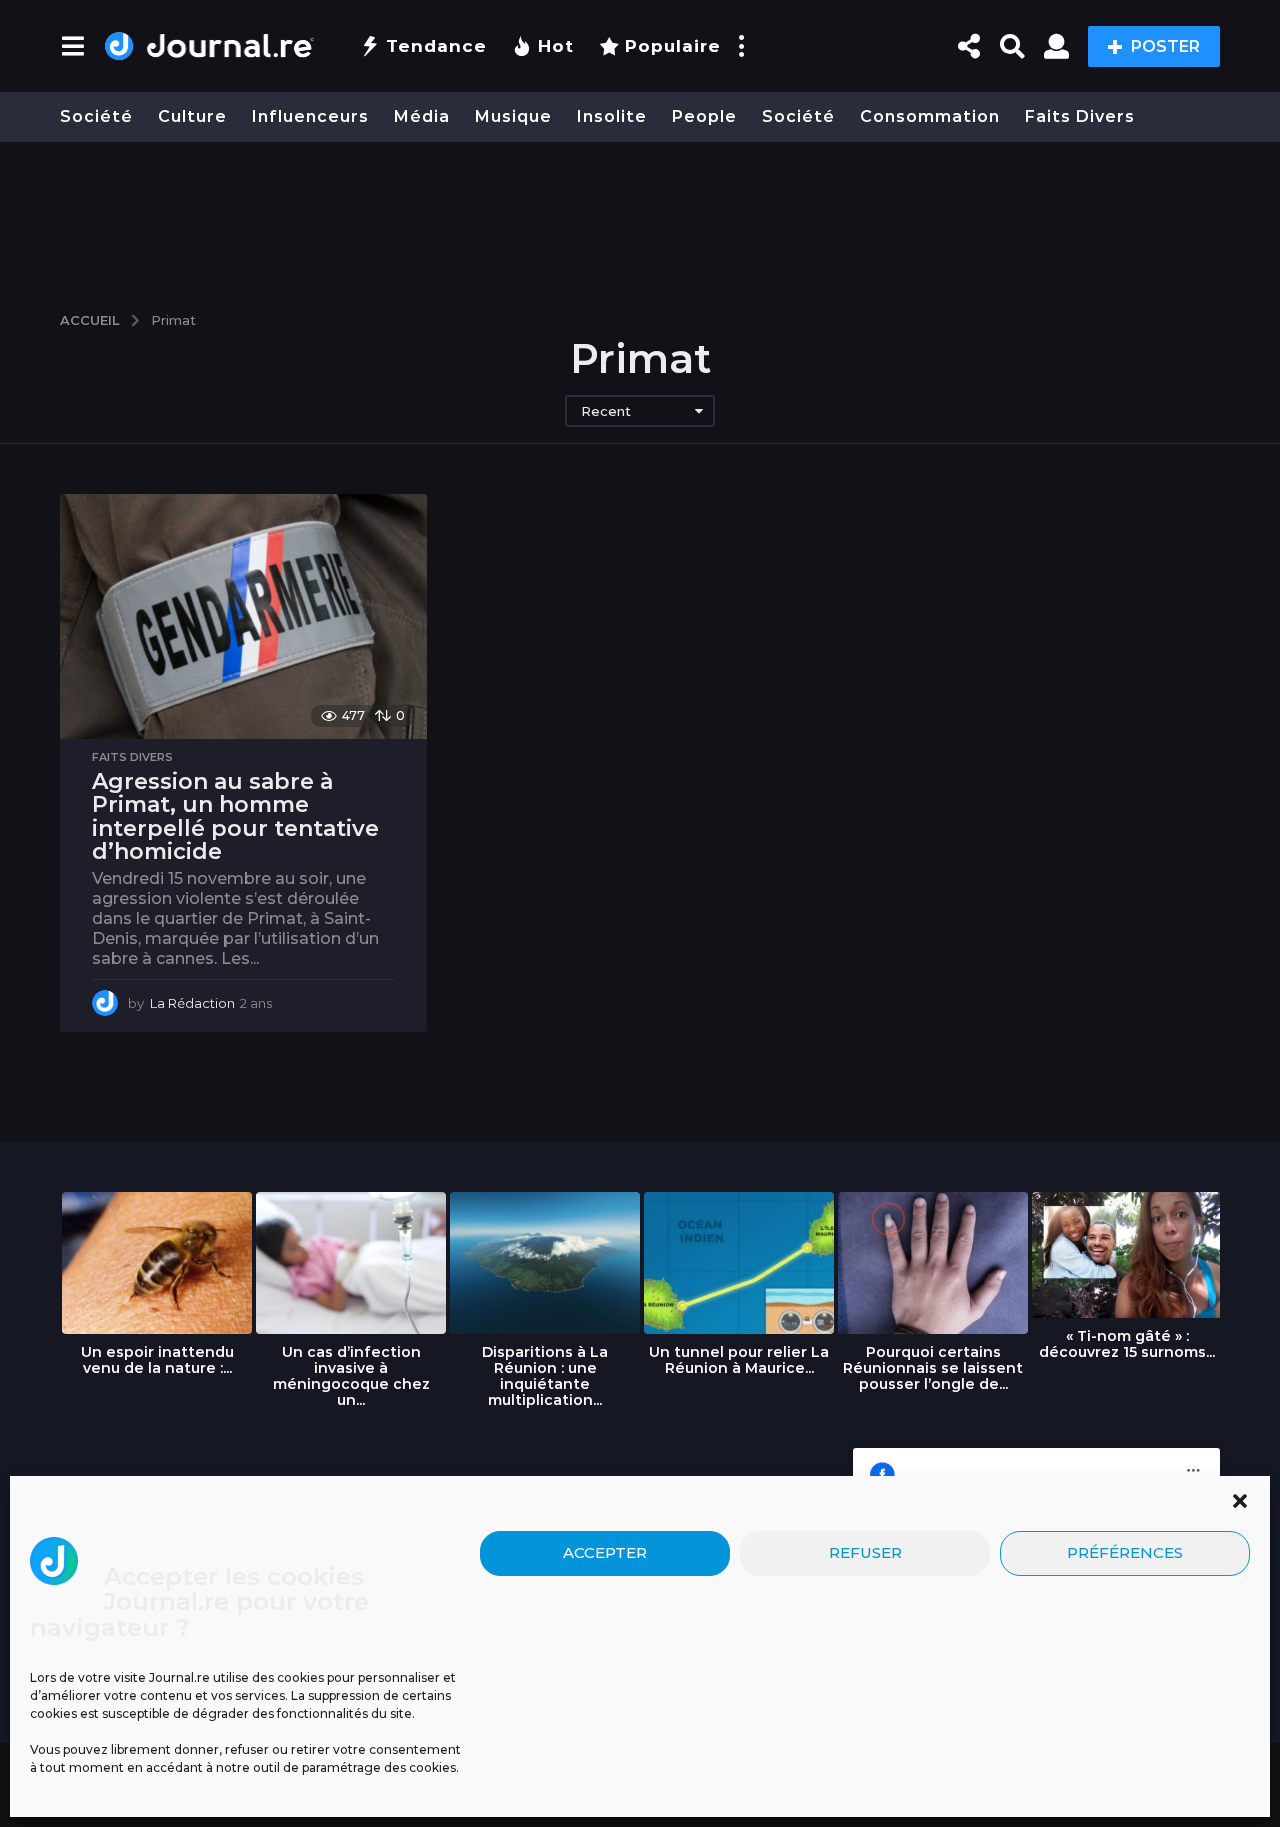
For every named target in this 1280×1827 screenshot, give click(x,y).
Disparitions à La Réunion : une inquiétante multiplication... (545, 1376)
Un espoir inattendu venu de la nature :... (157, 1360)
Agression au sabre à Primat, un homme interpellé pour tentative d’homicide (235, 817)
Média (422, 116)
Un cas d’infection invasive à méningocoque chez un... (351, 1376)
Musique (513, 116)
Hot (556, 46)
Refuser (865, 1552)
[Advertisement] (640, 217)
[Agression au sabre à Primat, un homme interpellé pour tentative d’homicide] (243, 616)
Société (96, 116)
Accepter (605, 1552)
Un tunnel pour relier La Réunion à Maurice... (739, 1360)
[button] (1240, 1501)
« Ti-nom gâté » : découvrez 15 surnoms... (1127, 1344)
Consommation (930, 116)
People (704, 116)
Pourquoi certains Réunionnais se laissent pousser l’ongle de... (933, 1368)
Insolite (612, 116)
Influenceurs (310, 116)
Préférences (1125, 1552)
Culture (192, 116)
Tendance (436, 46)
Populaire (673, 46)
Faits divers (1080, 116)
